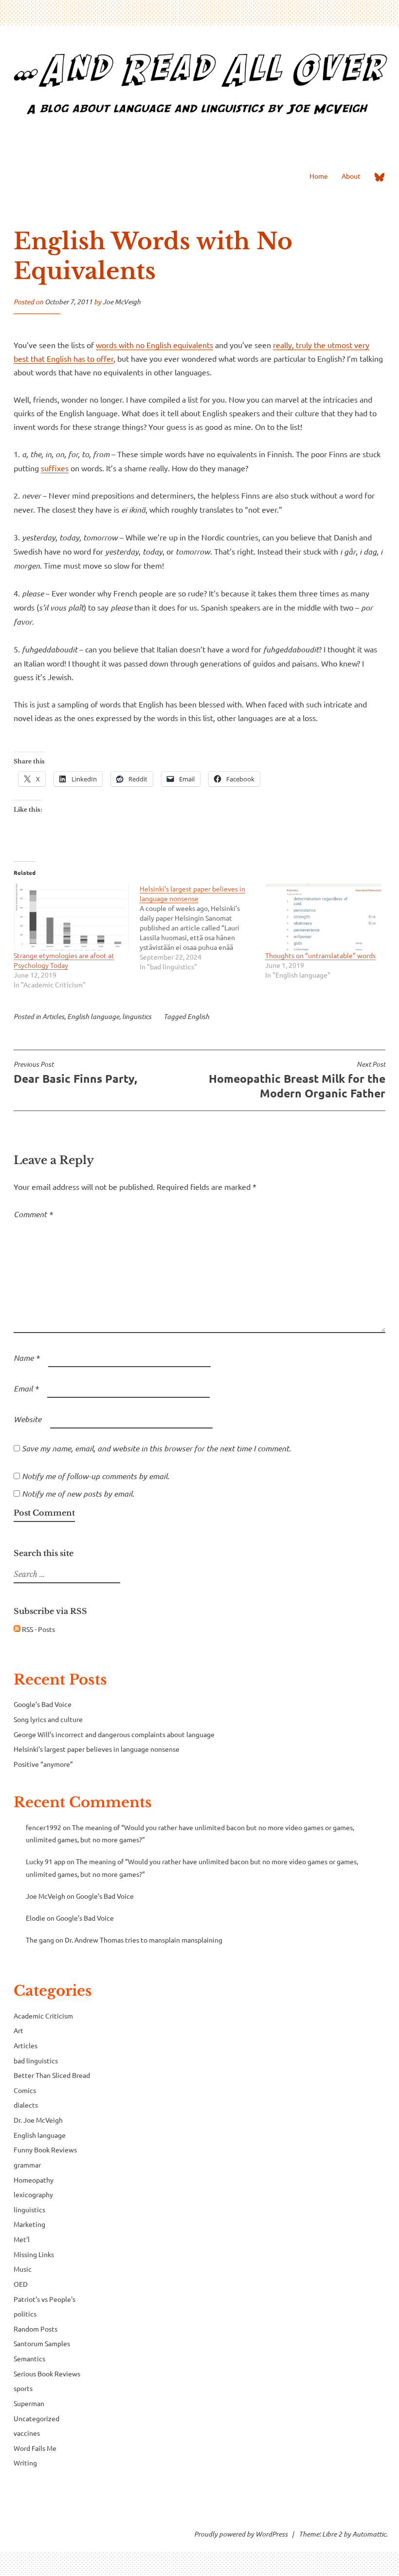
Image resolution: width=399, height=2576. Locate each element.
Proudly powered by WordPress (241, 2534)
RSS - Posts (38, 1629)
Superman (29, 2403)
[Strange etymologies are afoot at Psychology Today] (72, 917)
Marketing (29, 2224)
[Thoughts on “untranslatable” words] (323, 917)
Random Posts (36, 2329)
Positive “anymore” (43, 1764)
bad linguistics (36, 2060)
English (198, 1016)
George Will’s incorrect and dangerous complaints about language (114, 1734)
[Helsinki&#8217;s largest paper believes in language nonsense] (203, 927)
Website (27, 1419)
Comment (33, 1214)
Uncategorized (36, 2418)
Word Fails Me (35, 2448)
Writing (25, 2463)
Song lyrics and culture (48, 1719)
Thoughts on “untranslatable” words (320, 955)
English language (93, 1016)
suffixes (55, 468)
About (351, 176)
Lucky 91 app (45, 1861)
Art (18, 2030)
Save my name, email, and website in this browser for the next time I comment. (156, 1448)
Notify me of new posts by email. (78, 1493)
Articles (53, 1016)
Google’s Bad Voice (43, 1704)
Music (23, 2269)
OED (21, 2284)
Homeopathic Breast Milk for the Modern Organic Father (297, 1080)
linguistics (137, 1016)
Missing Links (34, 2254)
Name (27, 1358)
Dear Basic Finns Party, (75, 1073)
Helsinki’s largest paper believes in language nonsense (97, 1749)
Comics (25, 2090)
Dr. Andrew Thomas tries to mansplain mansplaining (144, 1940)
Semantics (29, 2358)
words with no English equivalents (154, 345)
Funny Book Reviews (45, 2150)
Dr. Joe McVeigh (38, 2120)
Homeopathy (34, 2180)
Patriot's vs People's (45, 2299)
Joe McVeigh (122, 302)
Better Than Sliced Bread (52, 2075)
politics (25, 2314)
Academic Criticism (43, 2016)
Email (26, 1388)
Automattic (369, 2534)
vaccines (27, 2433)
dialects (26, 2105)
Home (319, 176)
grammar (27, 2165)
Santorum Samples (42, 2343)
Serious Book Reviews (47, 2373)
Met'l (22, 2239)
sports (23, 2388)
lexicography (33, 2194)
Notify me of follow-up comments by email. (96, 1476)
